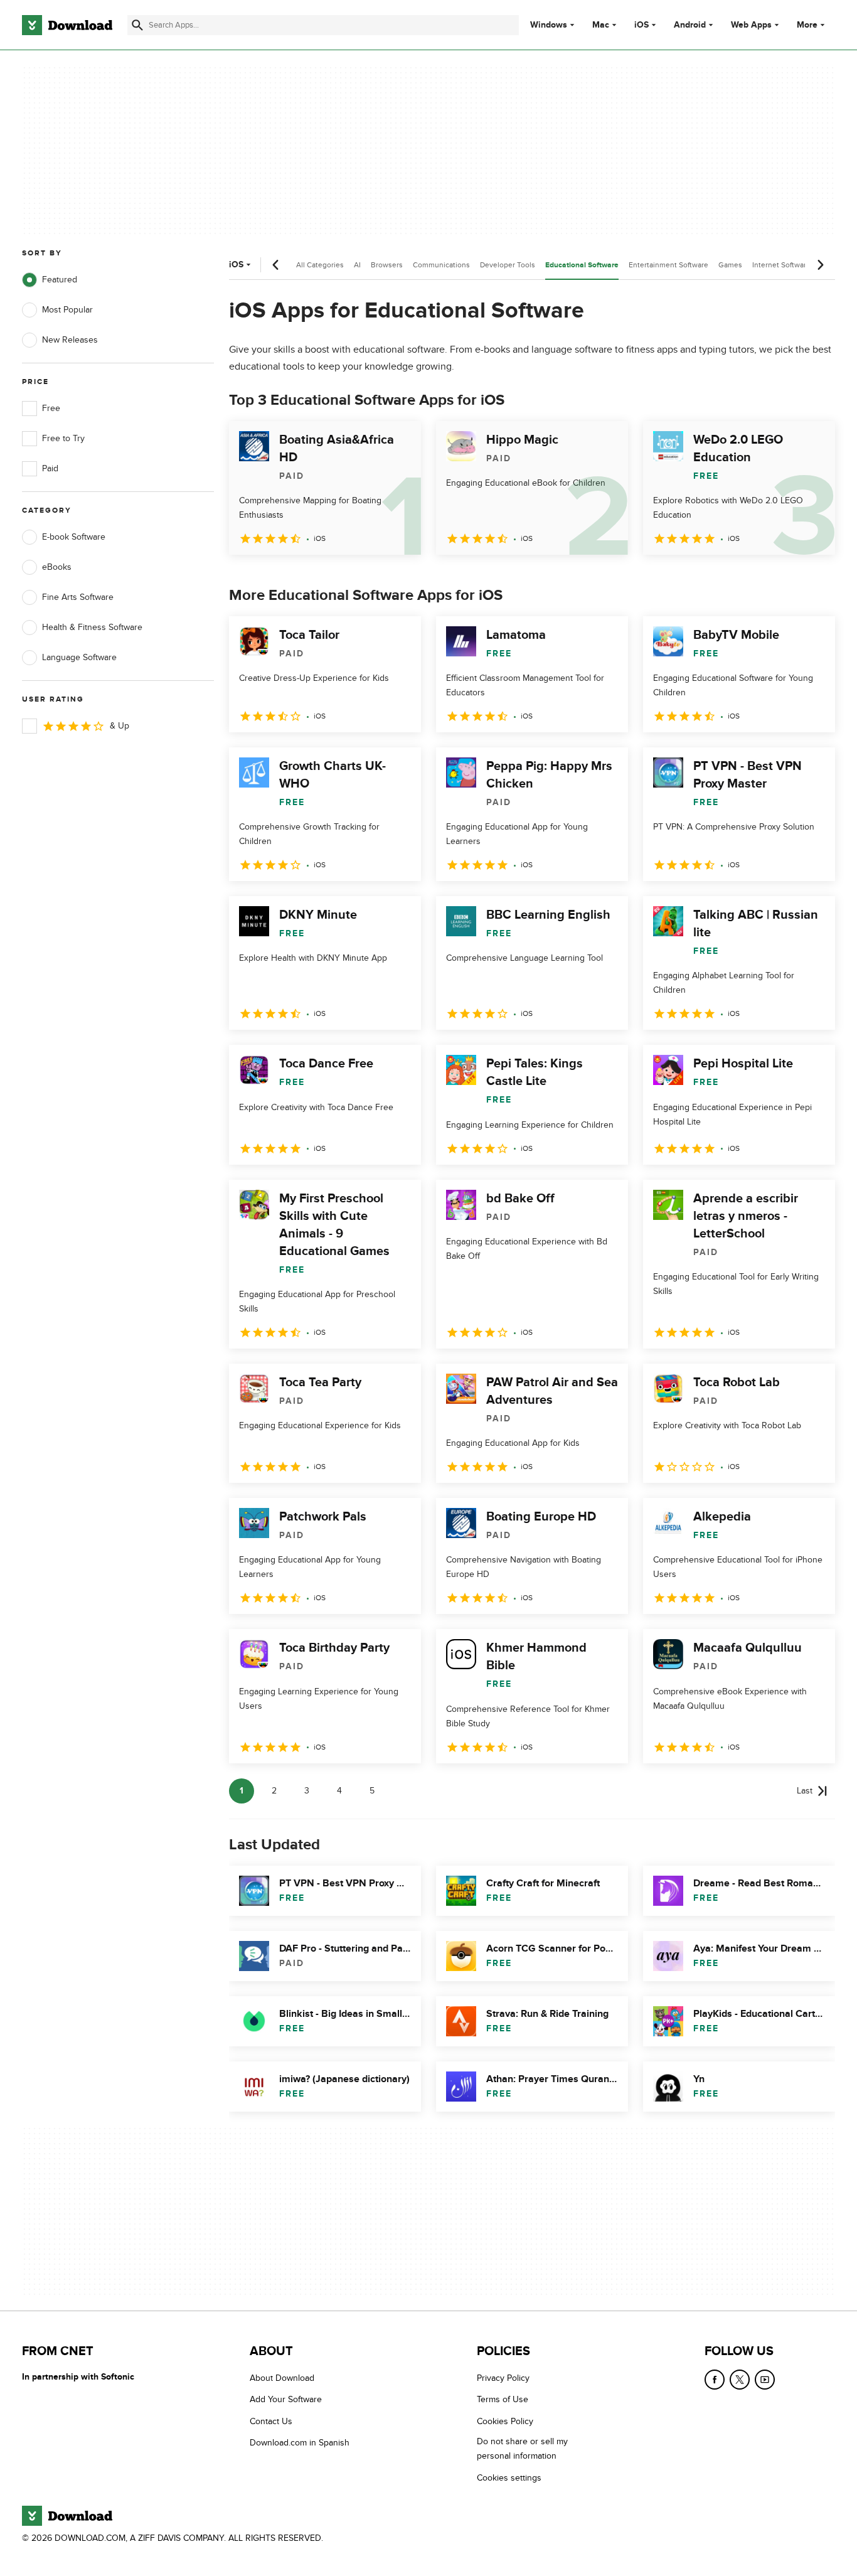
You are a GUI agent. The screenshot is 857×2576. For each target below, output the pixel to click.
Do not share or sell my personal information (522, 2449)
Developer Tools (508, 265)
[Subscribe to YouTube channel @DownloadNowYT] (765, 2380)
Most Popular (67, 310)
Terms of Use (503, 2400)
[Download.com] (67, 25)
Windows (549, 25)
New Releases (70, 340)
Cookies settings (509, 2478)
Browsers (387, 265)
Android (690, 25)
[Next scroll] (820, 265)
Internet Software (781, 265)
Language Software (79, 657)
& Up (120, 726)
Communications (441, 265)
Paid (50, 468)
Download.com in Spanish (300, 2443)
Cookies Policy (505, 2421)
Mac (601, 25)
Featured (60, 280)
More (807, 25)
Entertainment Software (668, 265)
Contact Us (271, 2421)
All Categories (320, 265)
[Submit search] (137, 25)
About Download (282, 2378)
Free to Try (63, 438)
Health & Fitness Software (92, 627)
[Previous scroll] (276, 265)
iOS (641, 25)
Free (51, 408)
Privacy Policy (503, 2378)
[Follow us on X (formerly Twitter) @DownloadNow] (740, 2380)
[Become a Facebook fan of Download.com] (715, 2380)
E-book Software (74, 537)
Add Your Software (286, 2400)
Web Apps (751, 25)
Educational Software (582, 265)
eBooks (57, 567)
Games (730, 265)
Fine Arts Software (78, 597)
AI (357, 265)
